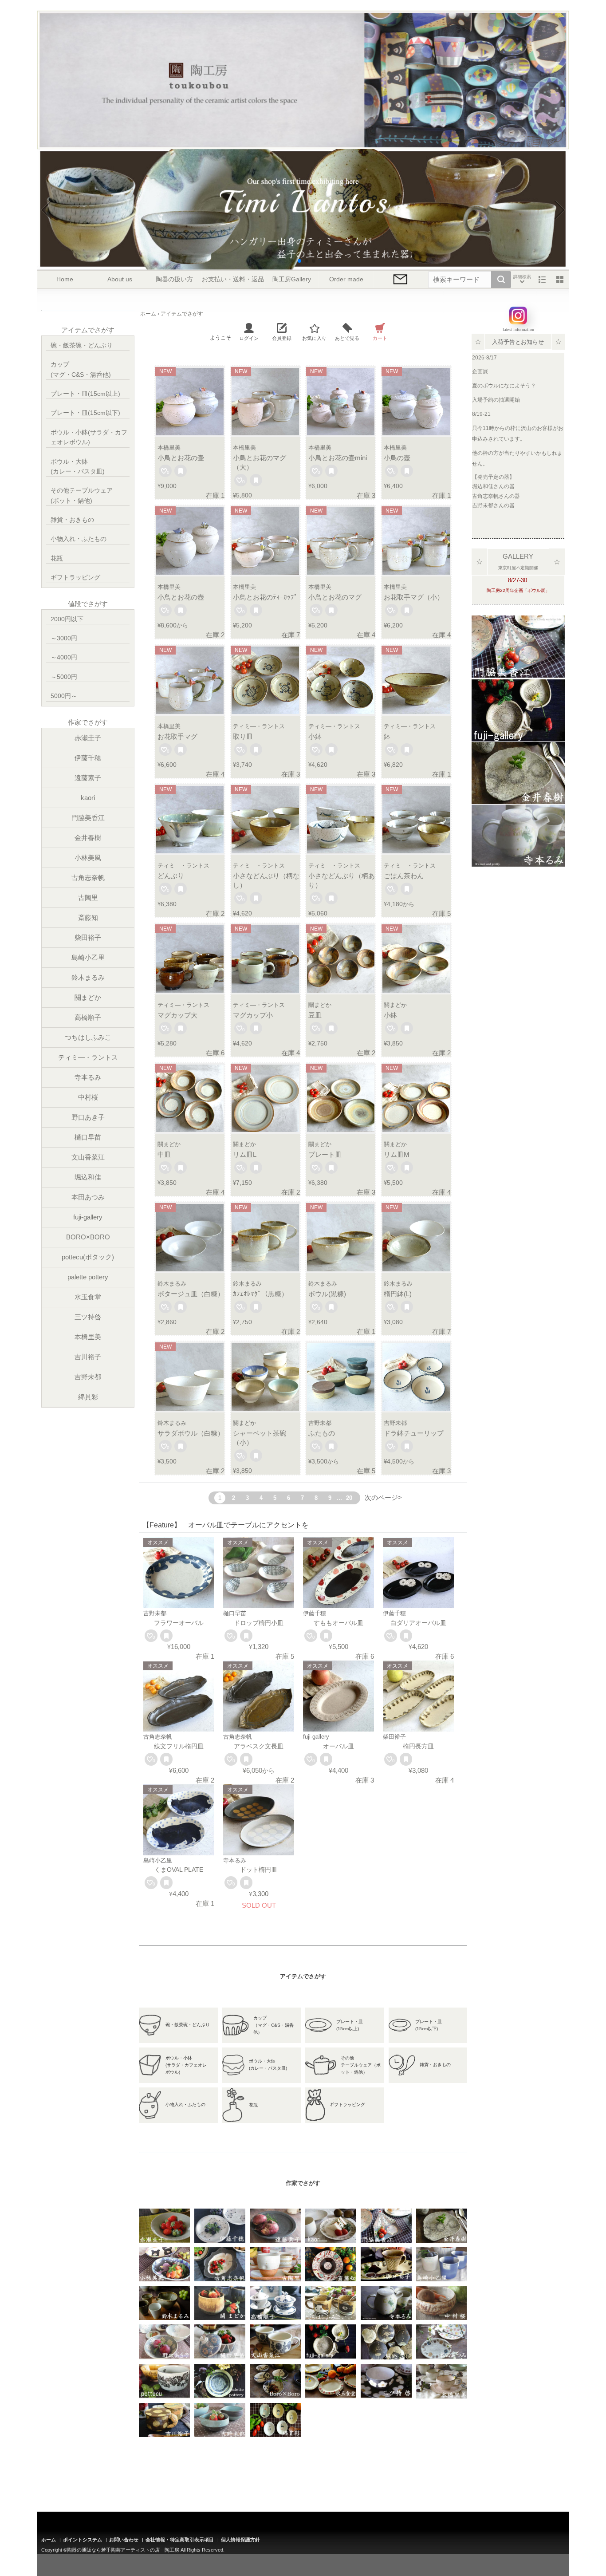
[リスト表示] (542, 280)
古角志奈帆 (88, 878)
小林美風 (88, 858)
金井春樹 (88, 838)
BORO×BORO (88, 1237)
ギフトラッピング (75, 577)
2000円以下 (67, 619)
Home (65, 279)
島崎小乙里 (88, 957)
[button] (292, 261)
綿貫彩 (88, 1397)
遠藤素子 (88, 778)
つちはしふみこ (88, 1037)
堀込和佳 (88, 1177)
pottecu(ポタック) (88, 1257)
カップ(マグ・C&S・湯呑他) (81, 369)
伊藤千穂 (88, 758)
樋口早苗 (88, 1137)
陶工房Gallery (292, 279)
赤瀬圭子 (88, 738)
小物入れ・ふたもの (79, 539)
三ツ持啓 (88, 1317)
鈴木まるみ (88, 977)
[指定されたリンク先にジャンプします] (518, 672)
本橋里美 (88, 1337)
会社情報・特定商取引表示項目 (180, 2540)
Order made (346, 279)
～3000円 (64, 638)
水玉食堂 (88, 1297)
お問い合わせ (124, 2540)
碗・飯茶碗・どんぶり (82, 345)
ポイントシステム (83, 2540)
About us (120, 279)
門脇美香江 (88, 818)
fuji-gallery (88, 1217)
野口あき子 (88, 1117)
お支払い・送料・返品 (233, 279)
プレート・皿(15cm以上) (85, 394)
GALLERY (518, 556)
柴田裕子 (88, 937)
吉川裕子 (88, 1357)
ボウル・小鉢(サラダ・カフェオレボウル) (89, 437)
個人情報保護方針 (240, 2540)
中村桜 (88, 1097)
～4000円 (64, 657)
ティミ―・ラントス (88, 1057)
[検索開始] (501, 280)
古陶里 (88, 897)
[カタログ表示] (560, 280)
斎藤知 (88, 917)
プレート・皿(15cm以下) (85, 413)
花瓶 (57, 558)
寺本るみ (88, 1077)
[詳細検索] (522, 280)
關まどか (88, 997)
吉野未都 (88, 1377)
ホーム (49, 2540)
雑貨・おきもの (72, 520)
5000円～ (64, 696)
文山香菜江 (88, 1157)
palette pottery (88, 1277)
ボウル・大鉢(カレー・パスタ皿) (78, 466)
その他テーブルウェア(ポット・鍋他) (82, 495)
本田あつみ (88, 1197)
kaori (88, 798)
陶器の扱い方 (174, 279)
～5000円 (64, 677)
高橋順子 (88, 1017)
